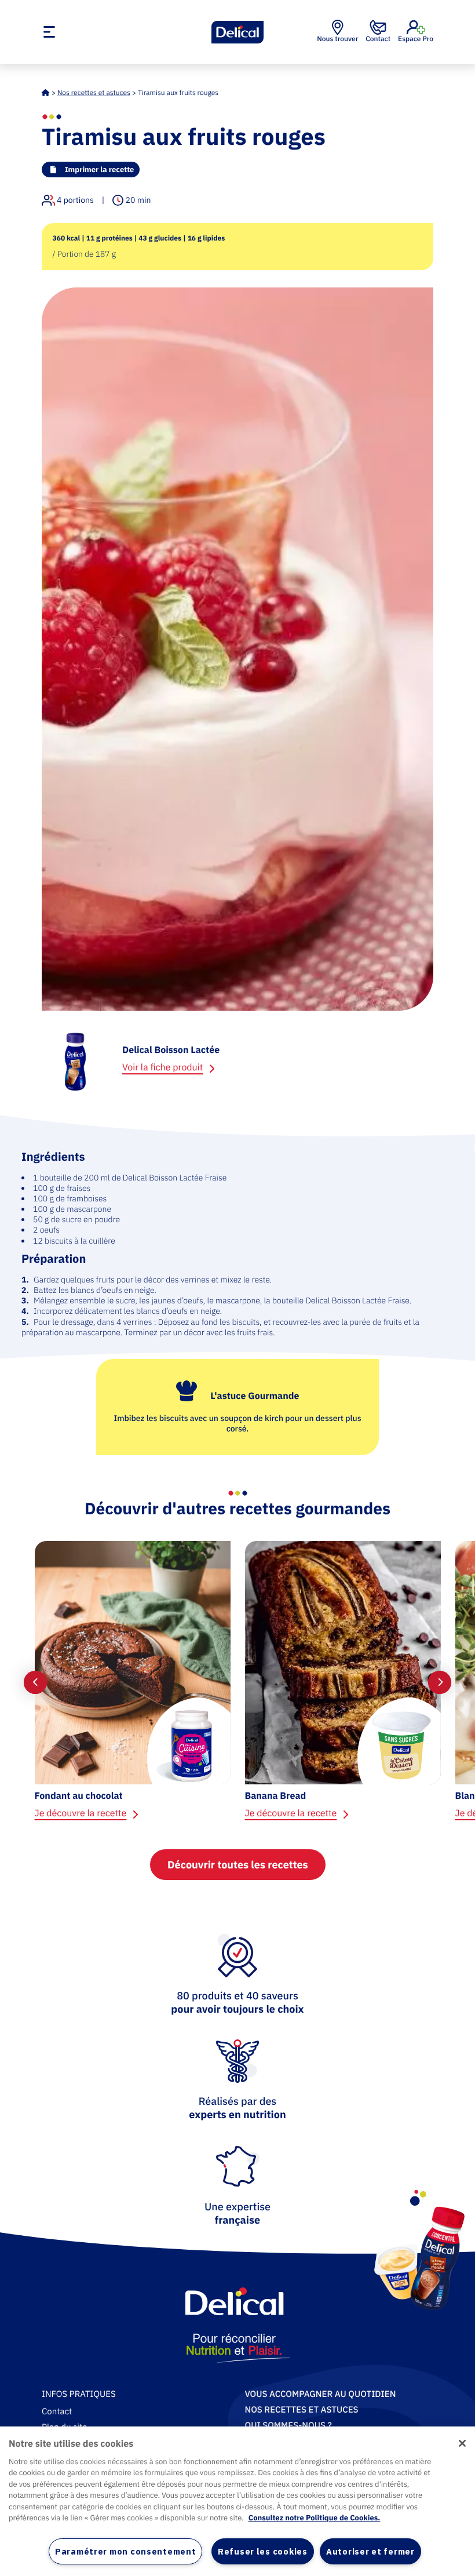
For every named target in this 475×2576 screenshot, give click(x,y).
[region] (237, 2501)
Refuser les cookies (263, 2551)
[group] (132, 1683)
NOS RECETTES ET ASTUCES (302, 2410)
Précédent (35, 1682)
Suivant (440, 1682)
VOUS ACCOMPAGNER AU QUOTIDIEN (321, 2394)
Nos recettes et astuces (94, 93)
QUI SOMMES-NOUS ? (288, 2426)
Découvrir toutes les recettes (238, 1865)
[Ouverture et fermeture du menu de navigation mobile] (103, 32)
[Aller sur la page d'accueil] (237, 32)
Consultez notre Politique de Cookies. (315, 2518)
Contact (57, 2412)
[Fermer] (462, 2443)
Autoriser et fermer (370, 2551)
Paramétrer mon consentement (125, 2551)
